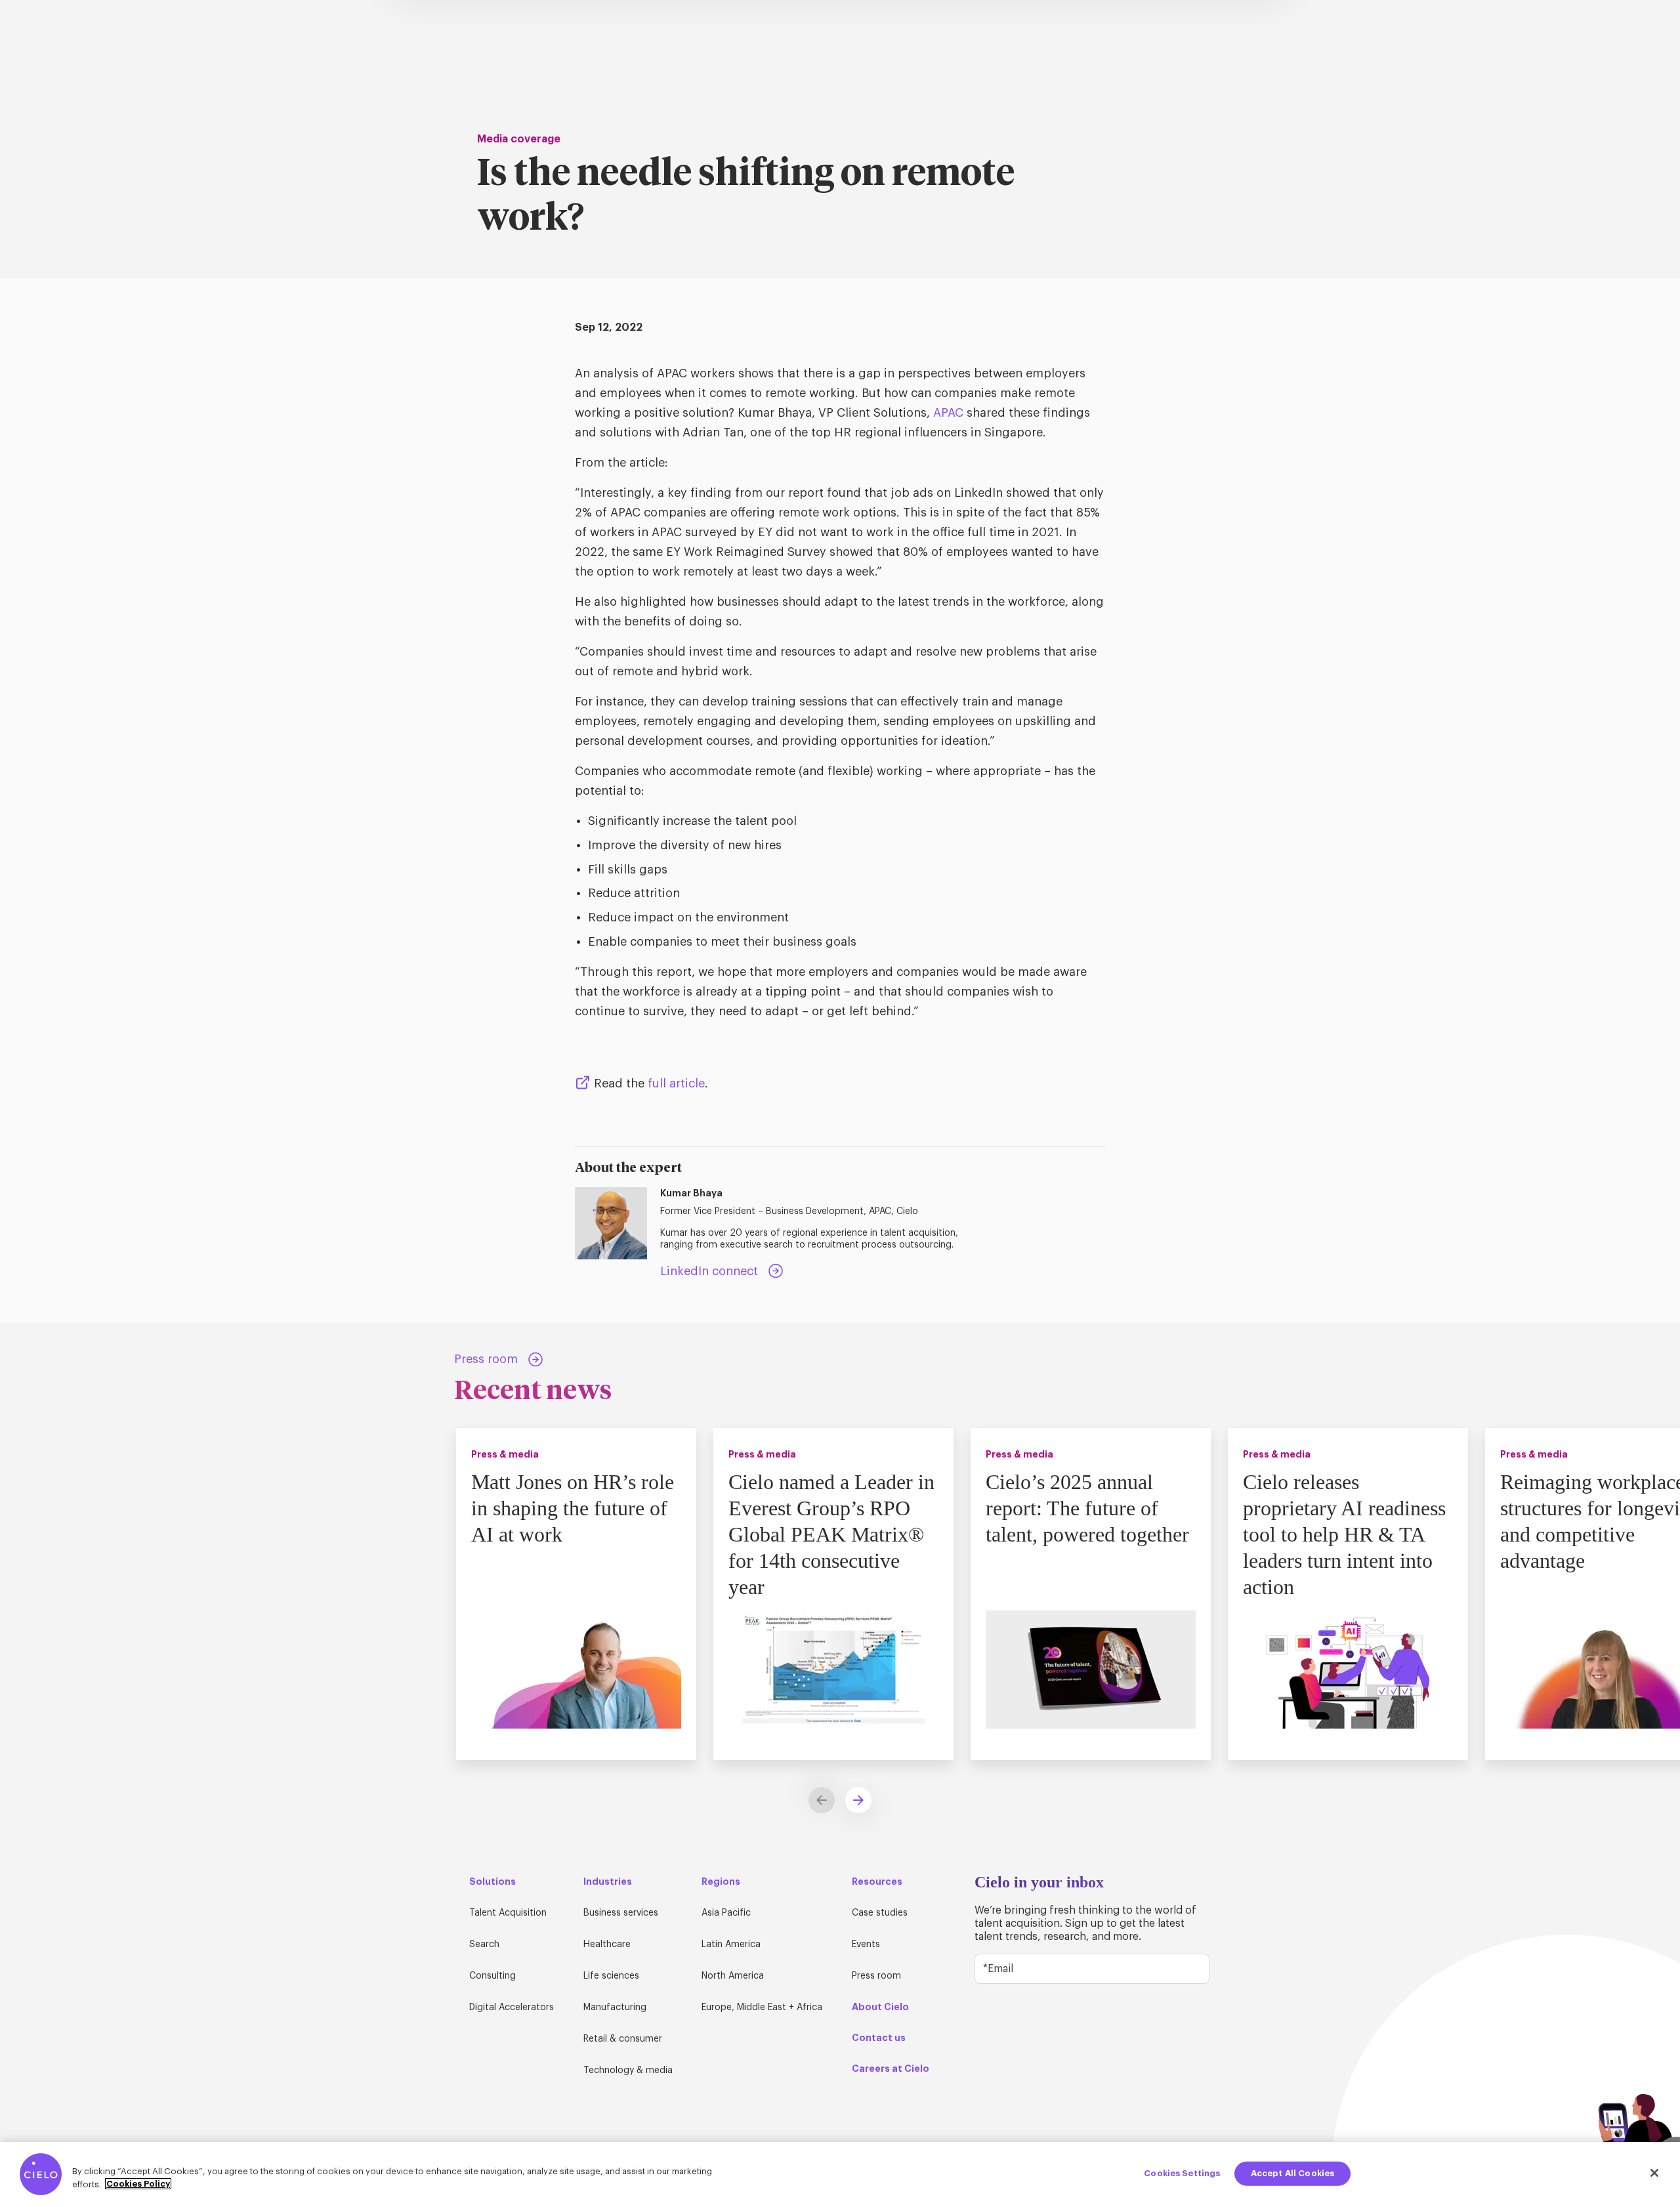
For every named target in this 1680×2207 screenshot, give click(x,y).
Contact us (879, 2038)
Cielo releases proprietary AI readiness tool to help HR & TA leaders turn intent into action (1344, 1534)
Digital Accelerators (512, 2007)
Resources (877, 1881)
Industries (608, 1881)
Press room (876, 1976)
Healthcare (607, 1944)
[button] (858, 1800)
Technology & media (628, 2070)
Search (484, 1944)
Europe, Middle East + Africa (762, 2007)
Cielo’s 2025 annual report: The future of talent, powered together (1087, 1508)
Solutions (493, 1881)
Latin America (731, 1944)
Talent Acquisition (508, 1913)
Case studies (880, 1913)
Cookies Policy (138, 2184)
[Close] (1654, 2173)
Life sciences (611, 1976)
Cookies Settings (1182, 2173)
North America (733, 1976)
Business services (621, 1913)
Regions (721, 1881)
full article (676, 1083)
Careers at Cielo (891, 2069)
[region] (840, 2175)
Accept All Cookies (1292, 2173)
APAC (948, 413)
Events (866, 1944)
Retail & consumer (623, 2039)
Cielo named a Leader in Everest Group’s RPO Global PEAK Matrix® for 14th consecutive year (831, 1534)
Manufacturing (615, 2007)
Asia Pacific (726, 1913)
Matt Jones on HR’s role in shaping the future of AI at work (573, 1508)
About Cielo (880, 2007)
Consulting (493, 1976)
